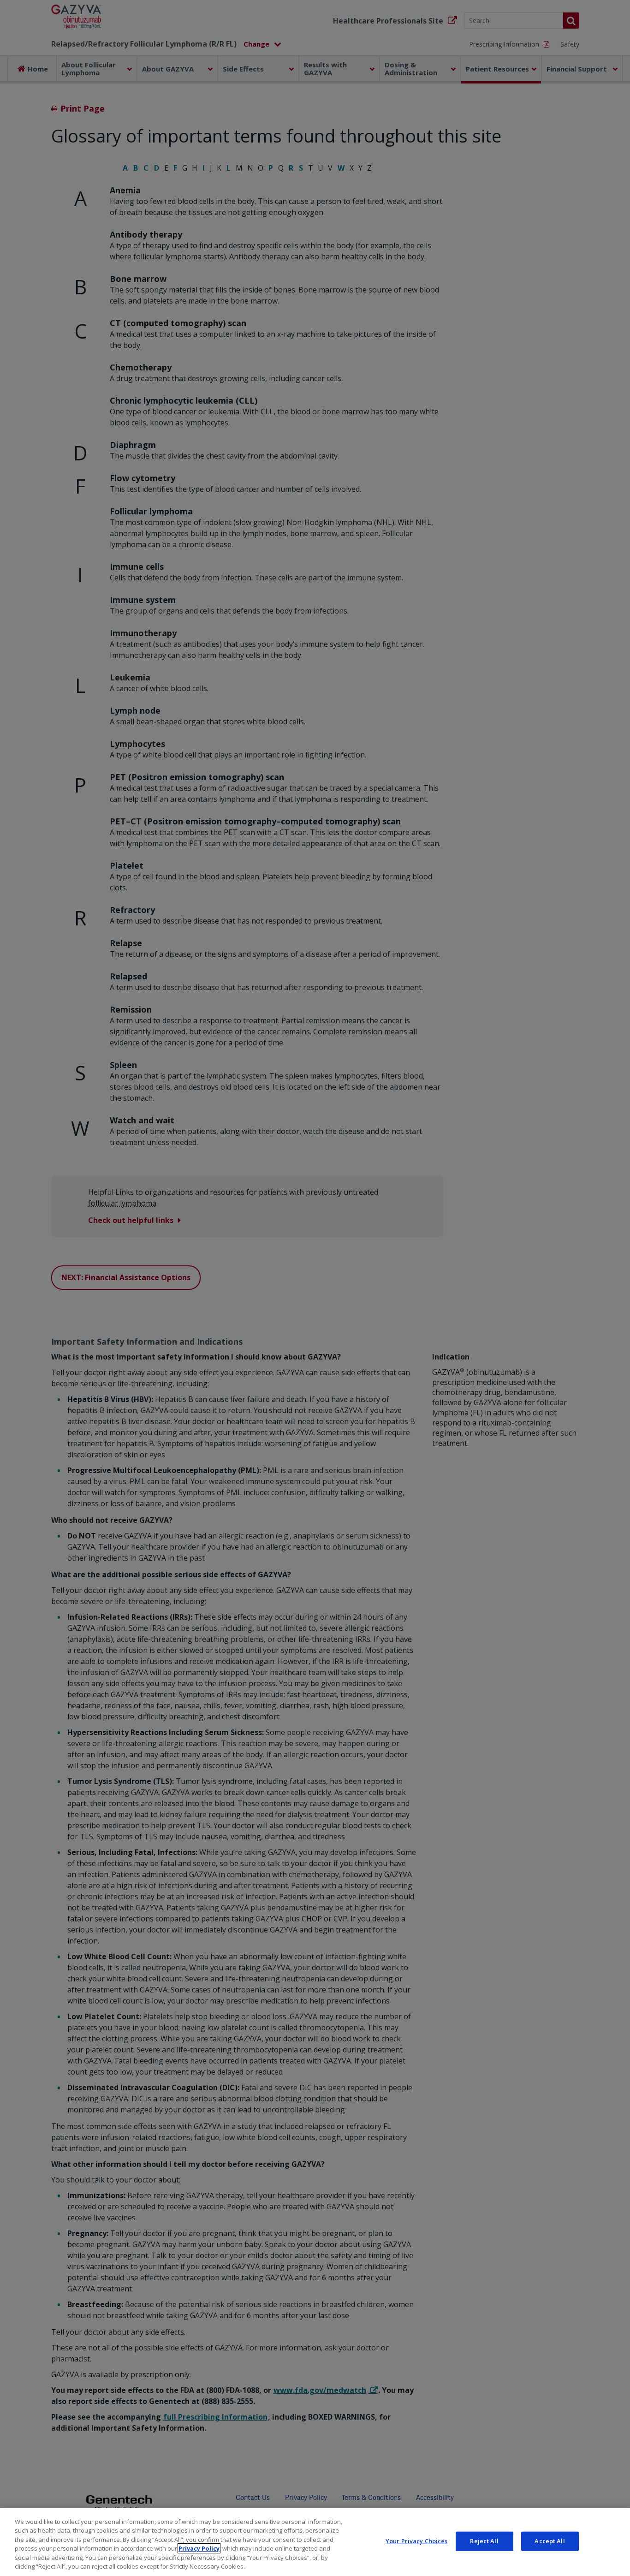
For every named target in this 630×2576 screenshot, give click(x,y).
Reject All (484, 2541)
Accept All (550, 2541)
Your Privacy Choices (417, 2541)
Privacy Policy (199, 2548)
